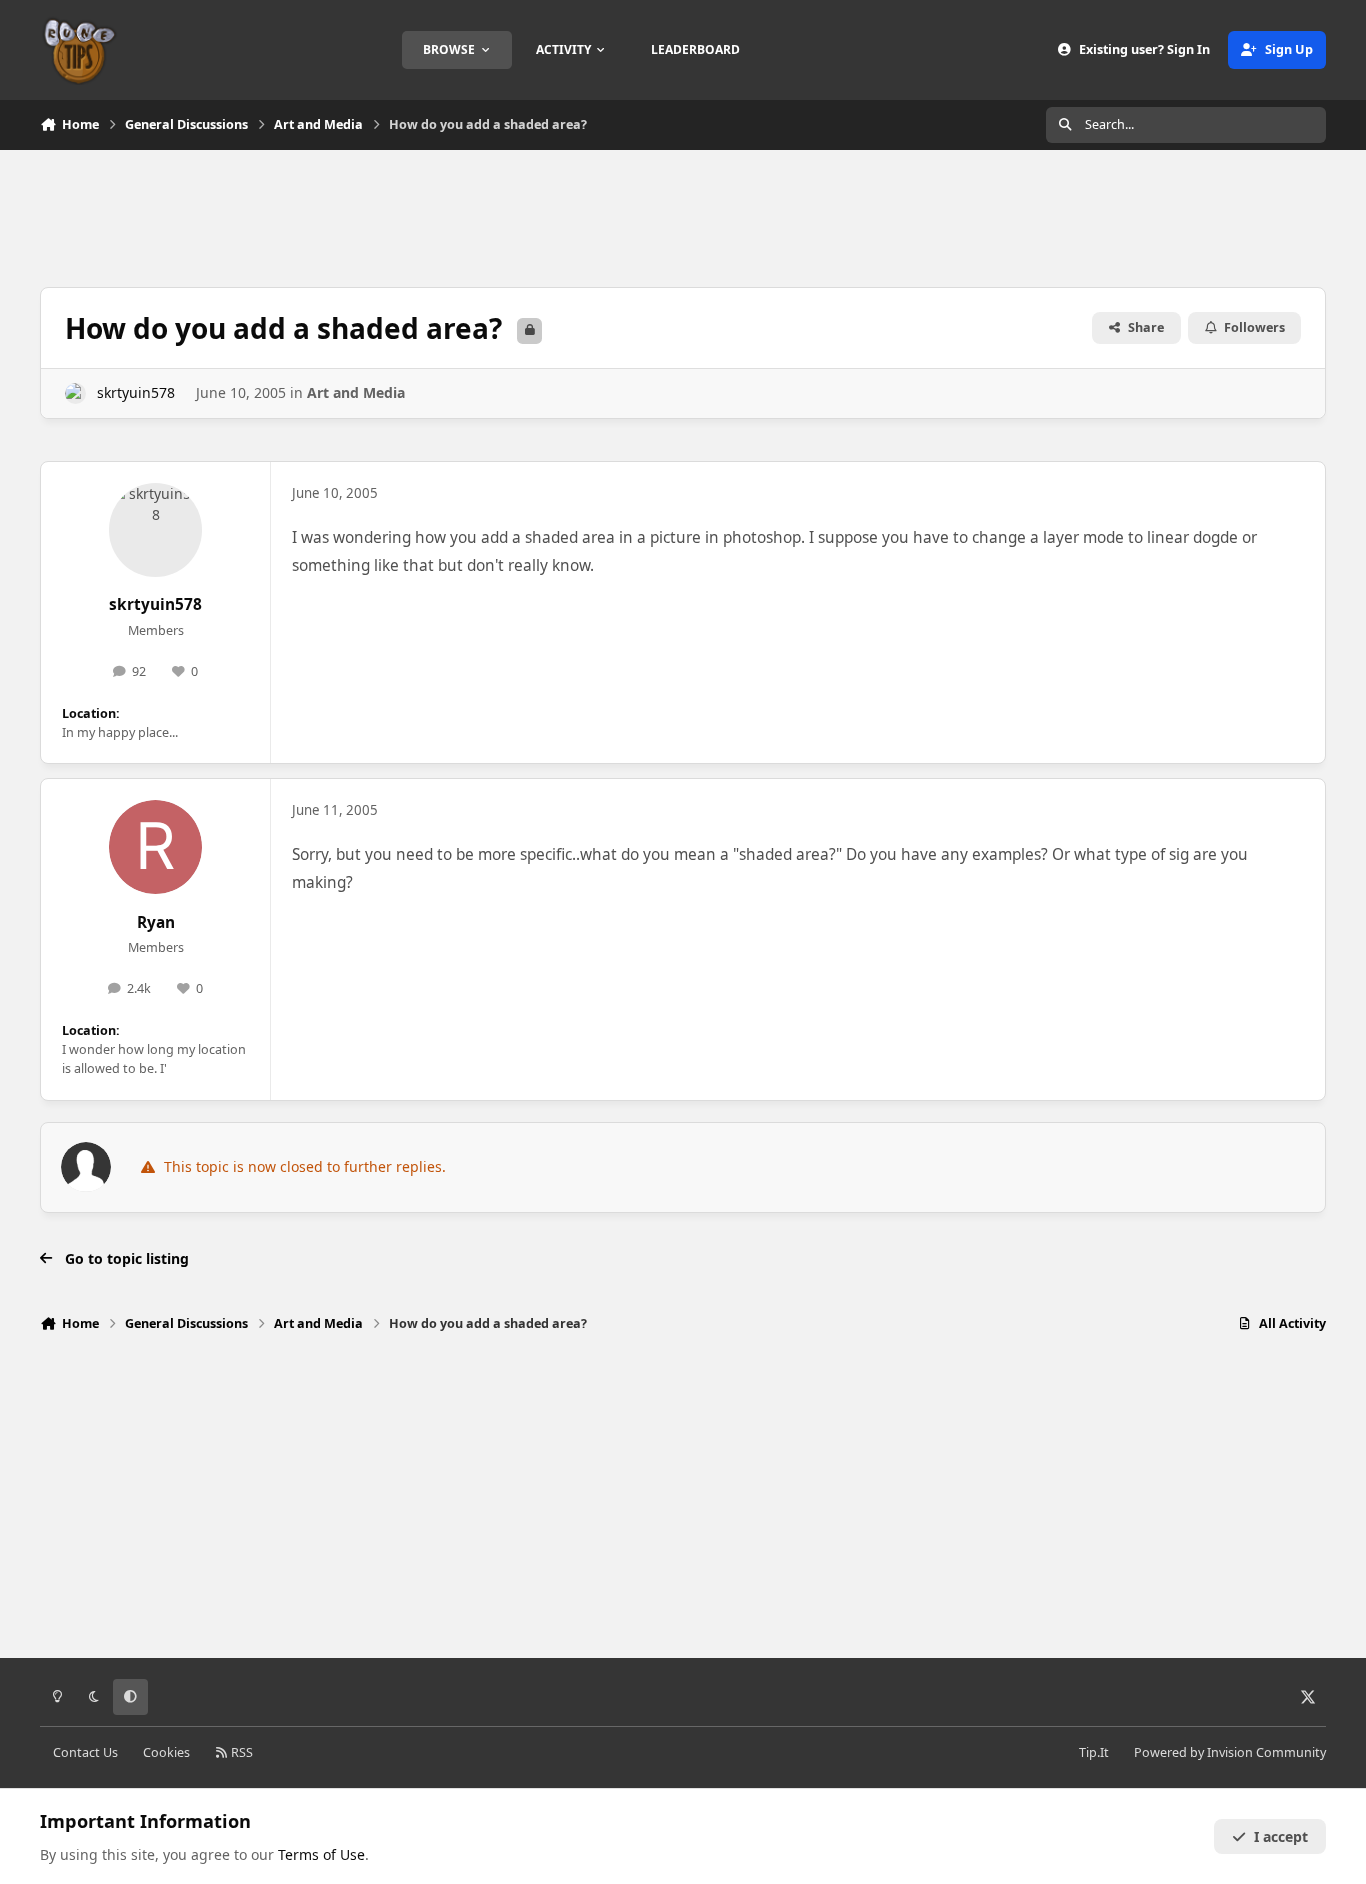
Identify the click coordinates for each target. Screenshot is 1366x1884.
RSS (240, 1752)
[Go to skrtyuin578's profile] (75, 393)
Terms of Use (321, 1854)
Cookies (166, 1752)
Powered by (1230, 1752)
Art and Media (356, 392)
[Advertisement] (683, 216)
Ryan (156, 922)
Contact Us (85, 1752)
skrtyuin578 (136, 392)
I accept (1281, 1836)
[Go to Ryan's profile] (156, 847)
